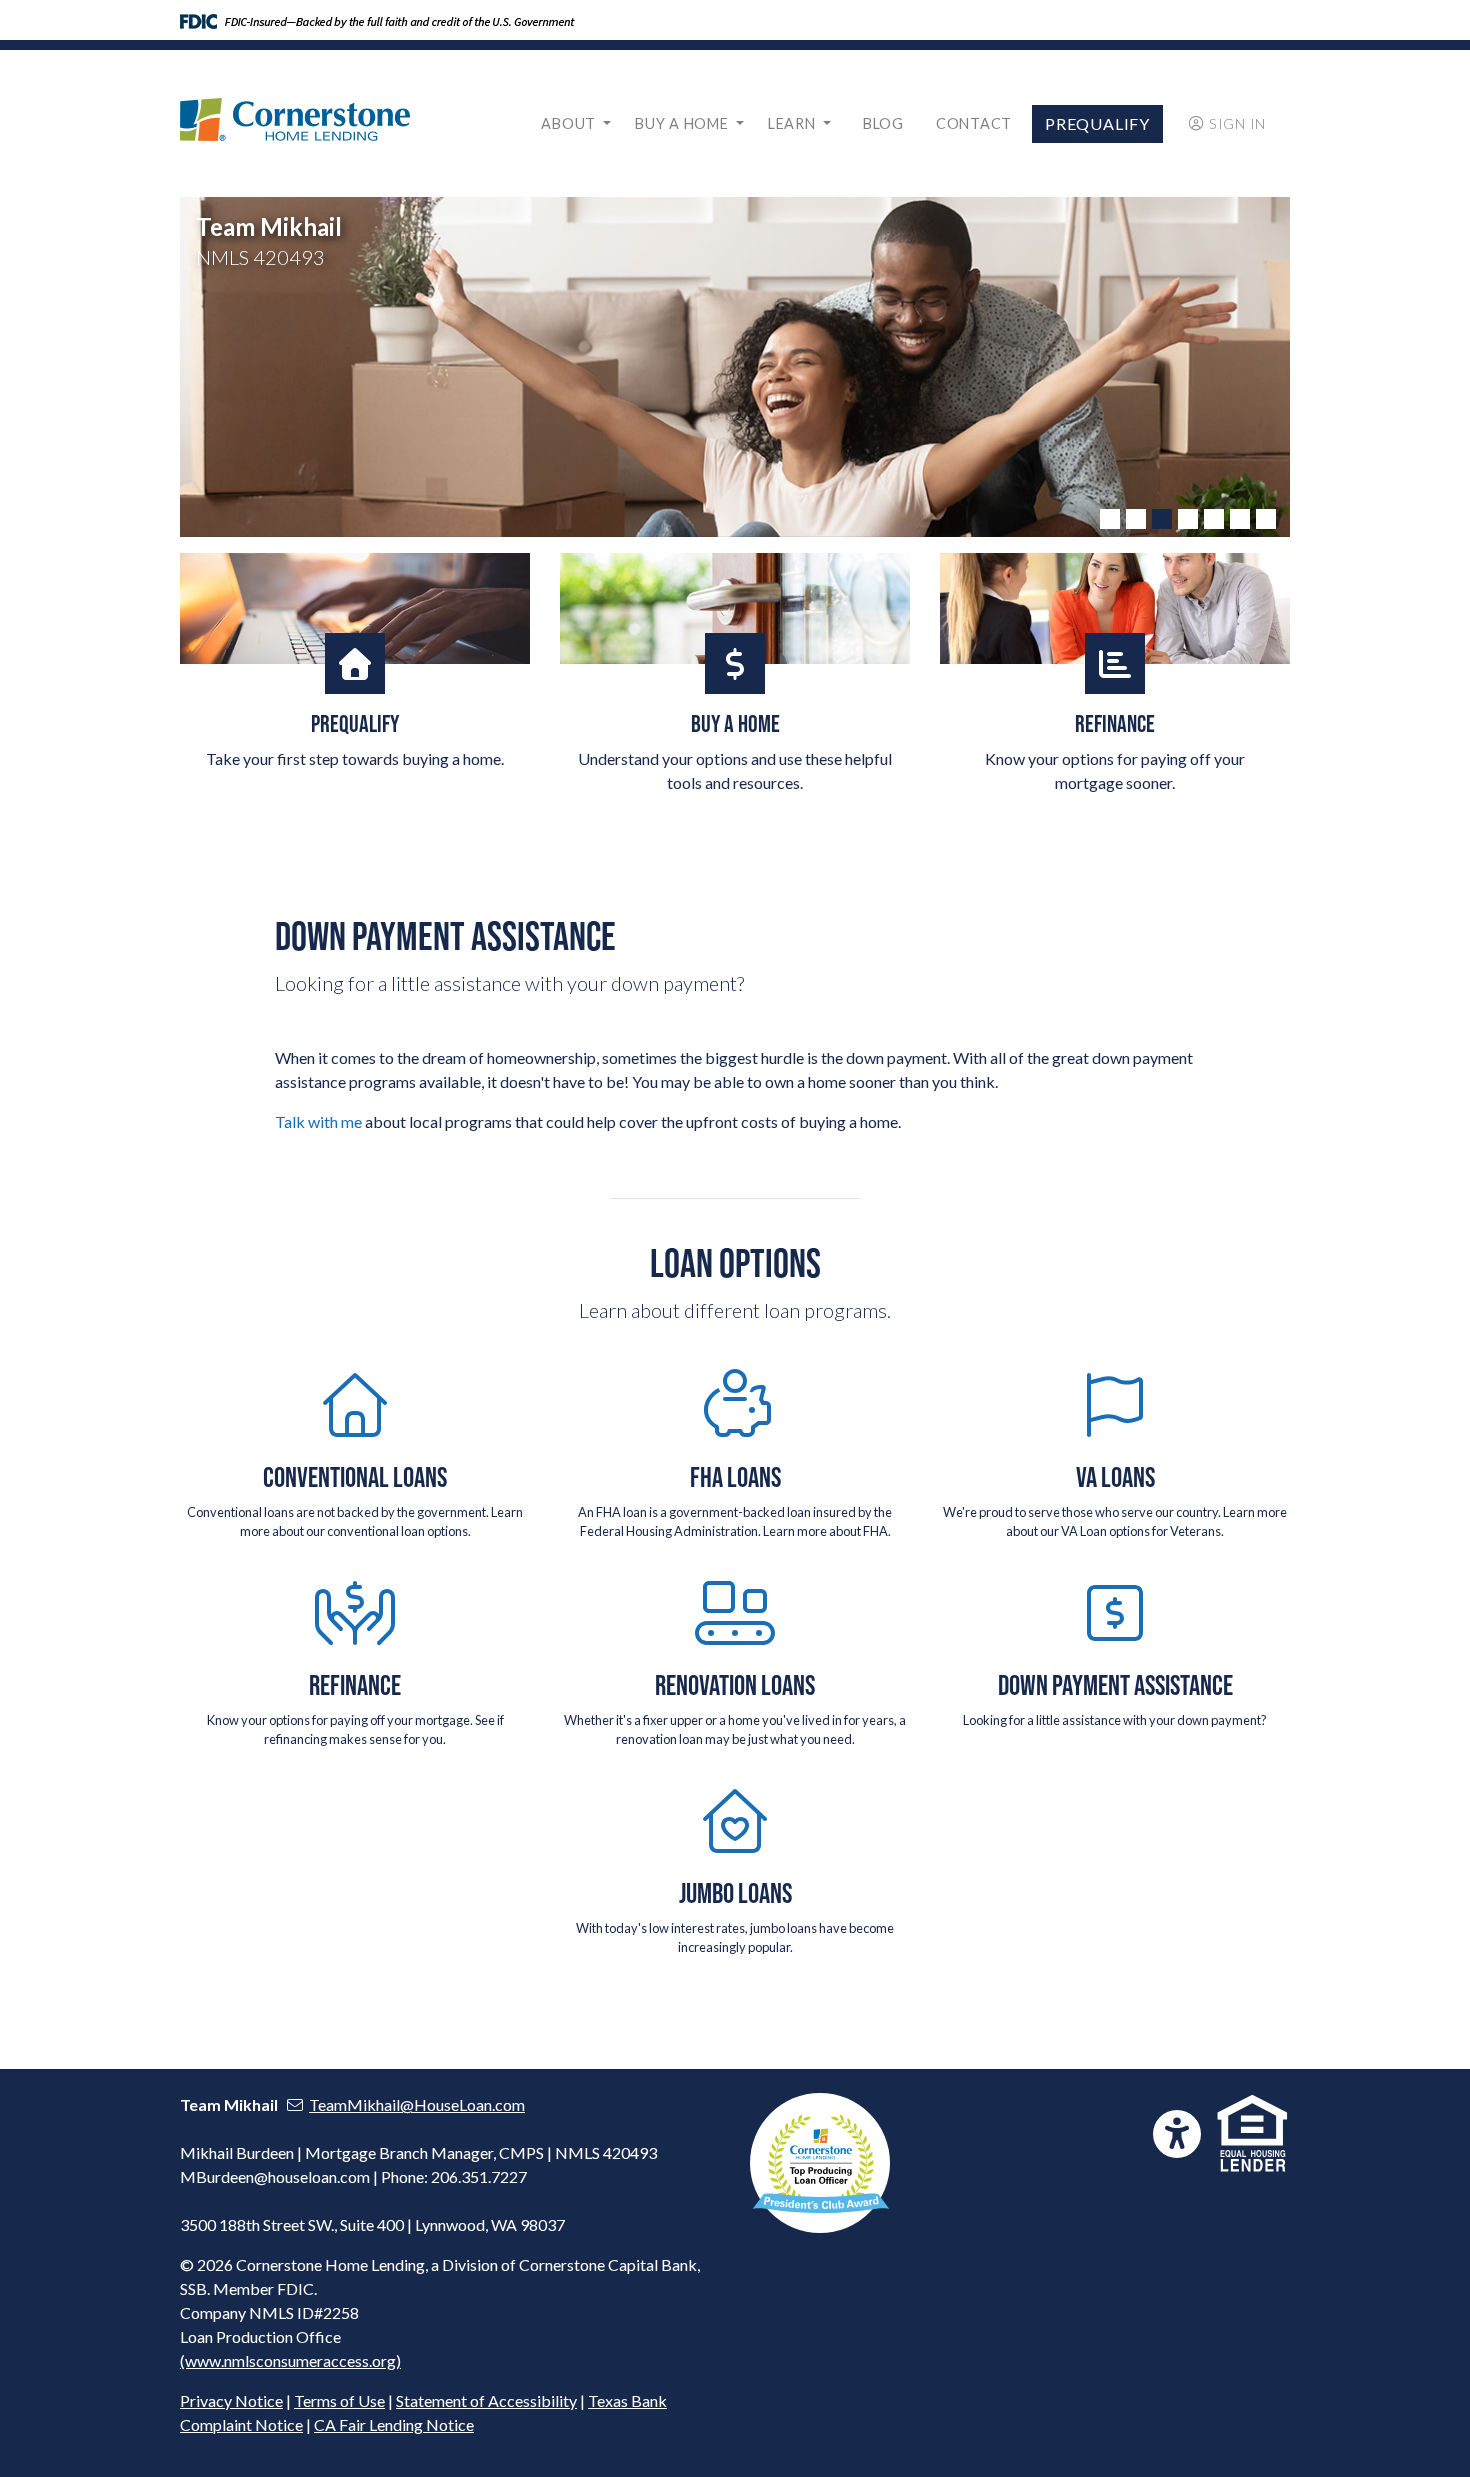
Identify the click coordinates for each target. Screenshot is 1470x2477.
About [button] (570, 123)
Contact (974, 123)
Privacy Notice (231, 2400)
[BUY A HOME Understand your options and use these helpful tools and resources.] (735, 608)
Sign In (1237, 123)
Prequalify (1097, 123)
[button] (1110, 519)
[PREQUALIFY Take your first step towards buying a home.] (355, 608)
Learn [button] (793, 123)
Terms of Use (339, 2400)
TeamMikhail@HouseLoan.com (417, 2104)
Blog (883, 123)
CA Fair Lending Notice (394, 2424)
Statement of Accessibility (486, 2400)
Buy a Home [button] (683, 123)
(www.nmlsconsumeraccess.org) (290, 2360)
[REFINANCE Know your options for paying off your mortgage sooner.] (1115, 608)
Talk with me (318, 1121)
